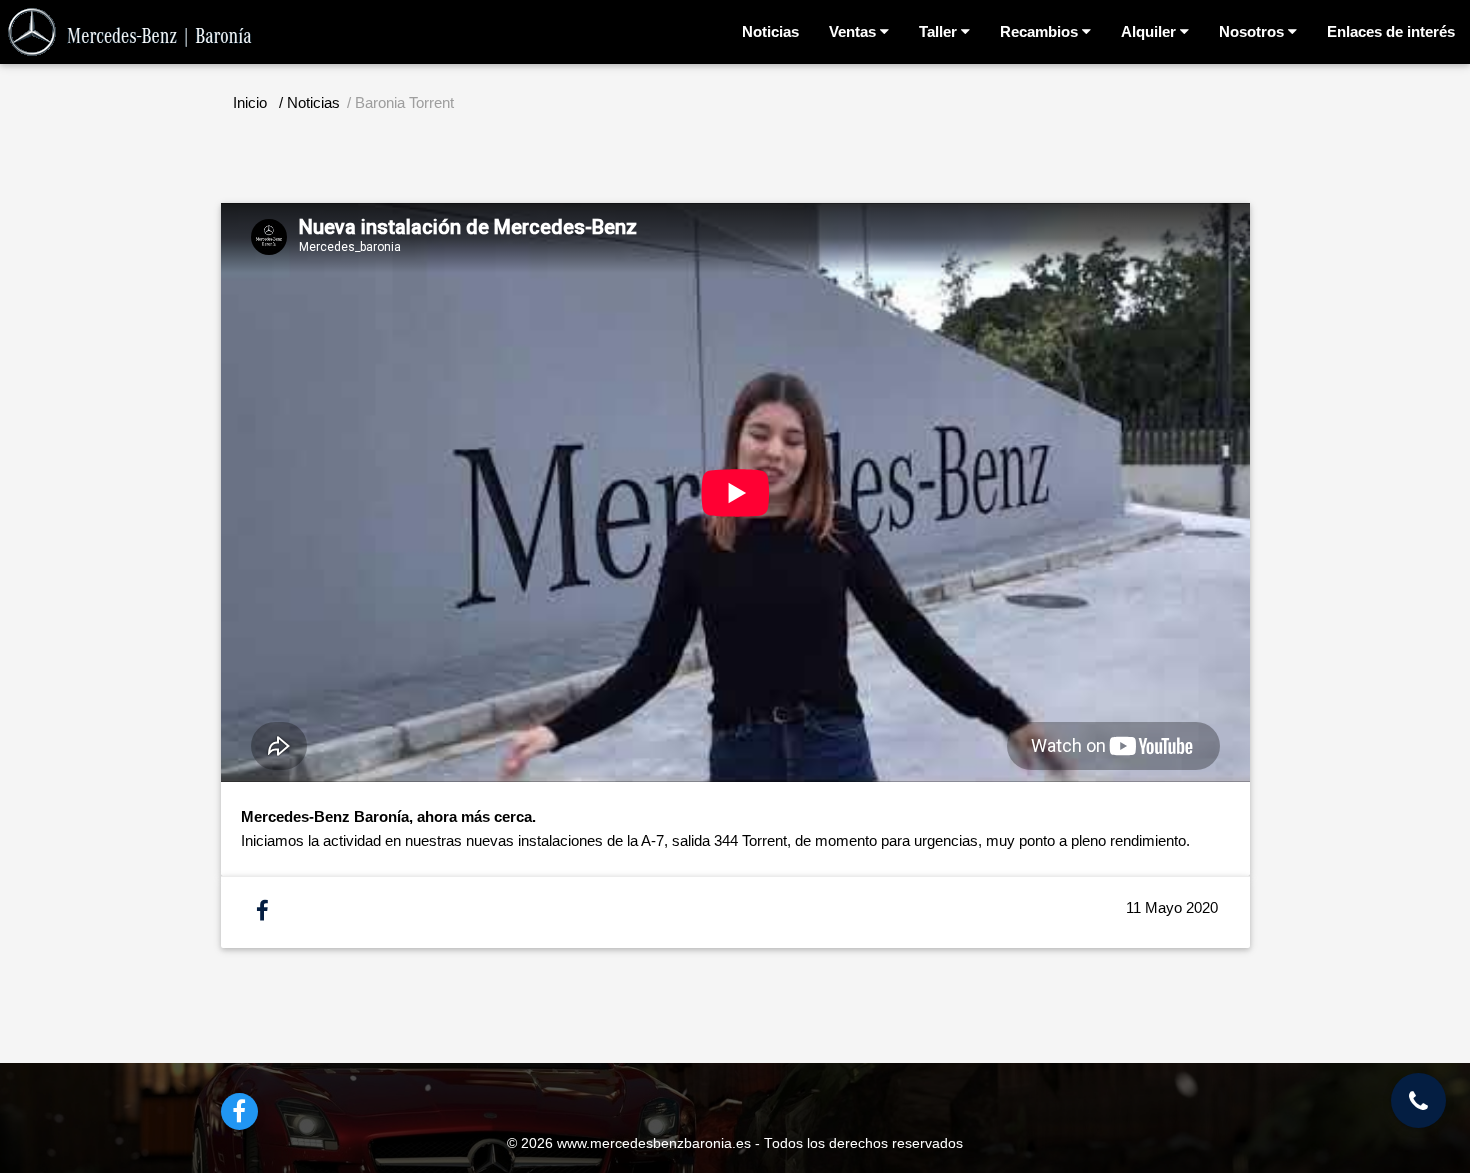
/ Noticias (309, 102)
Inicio (250, 102)
